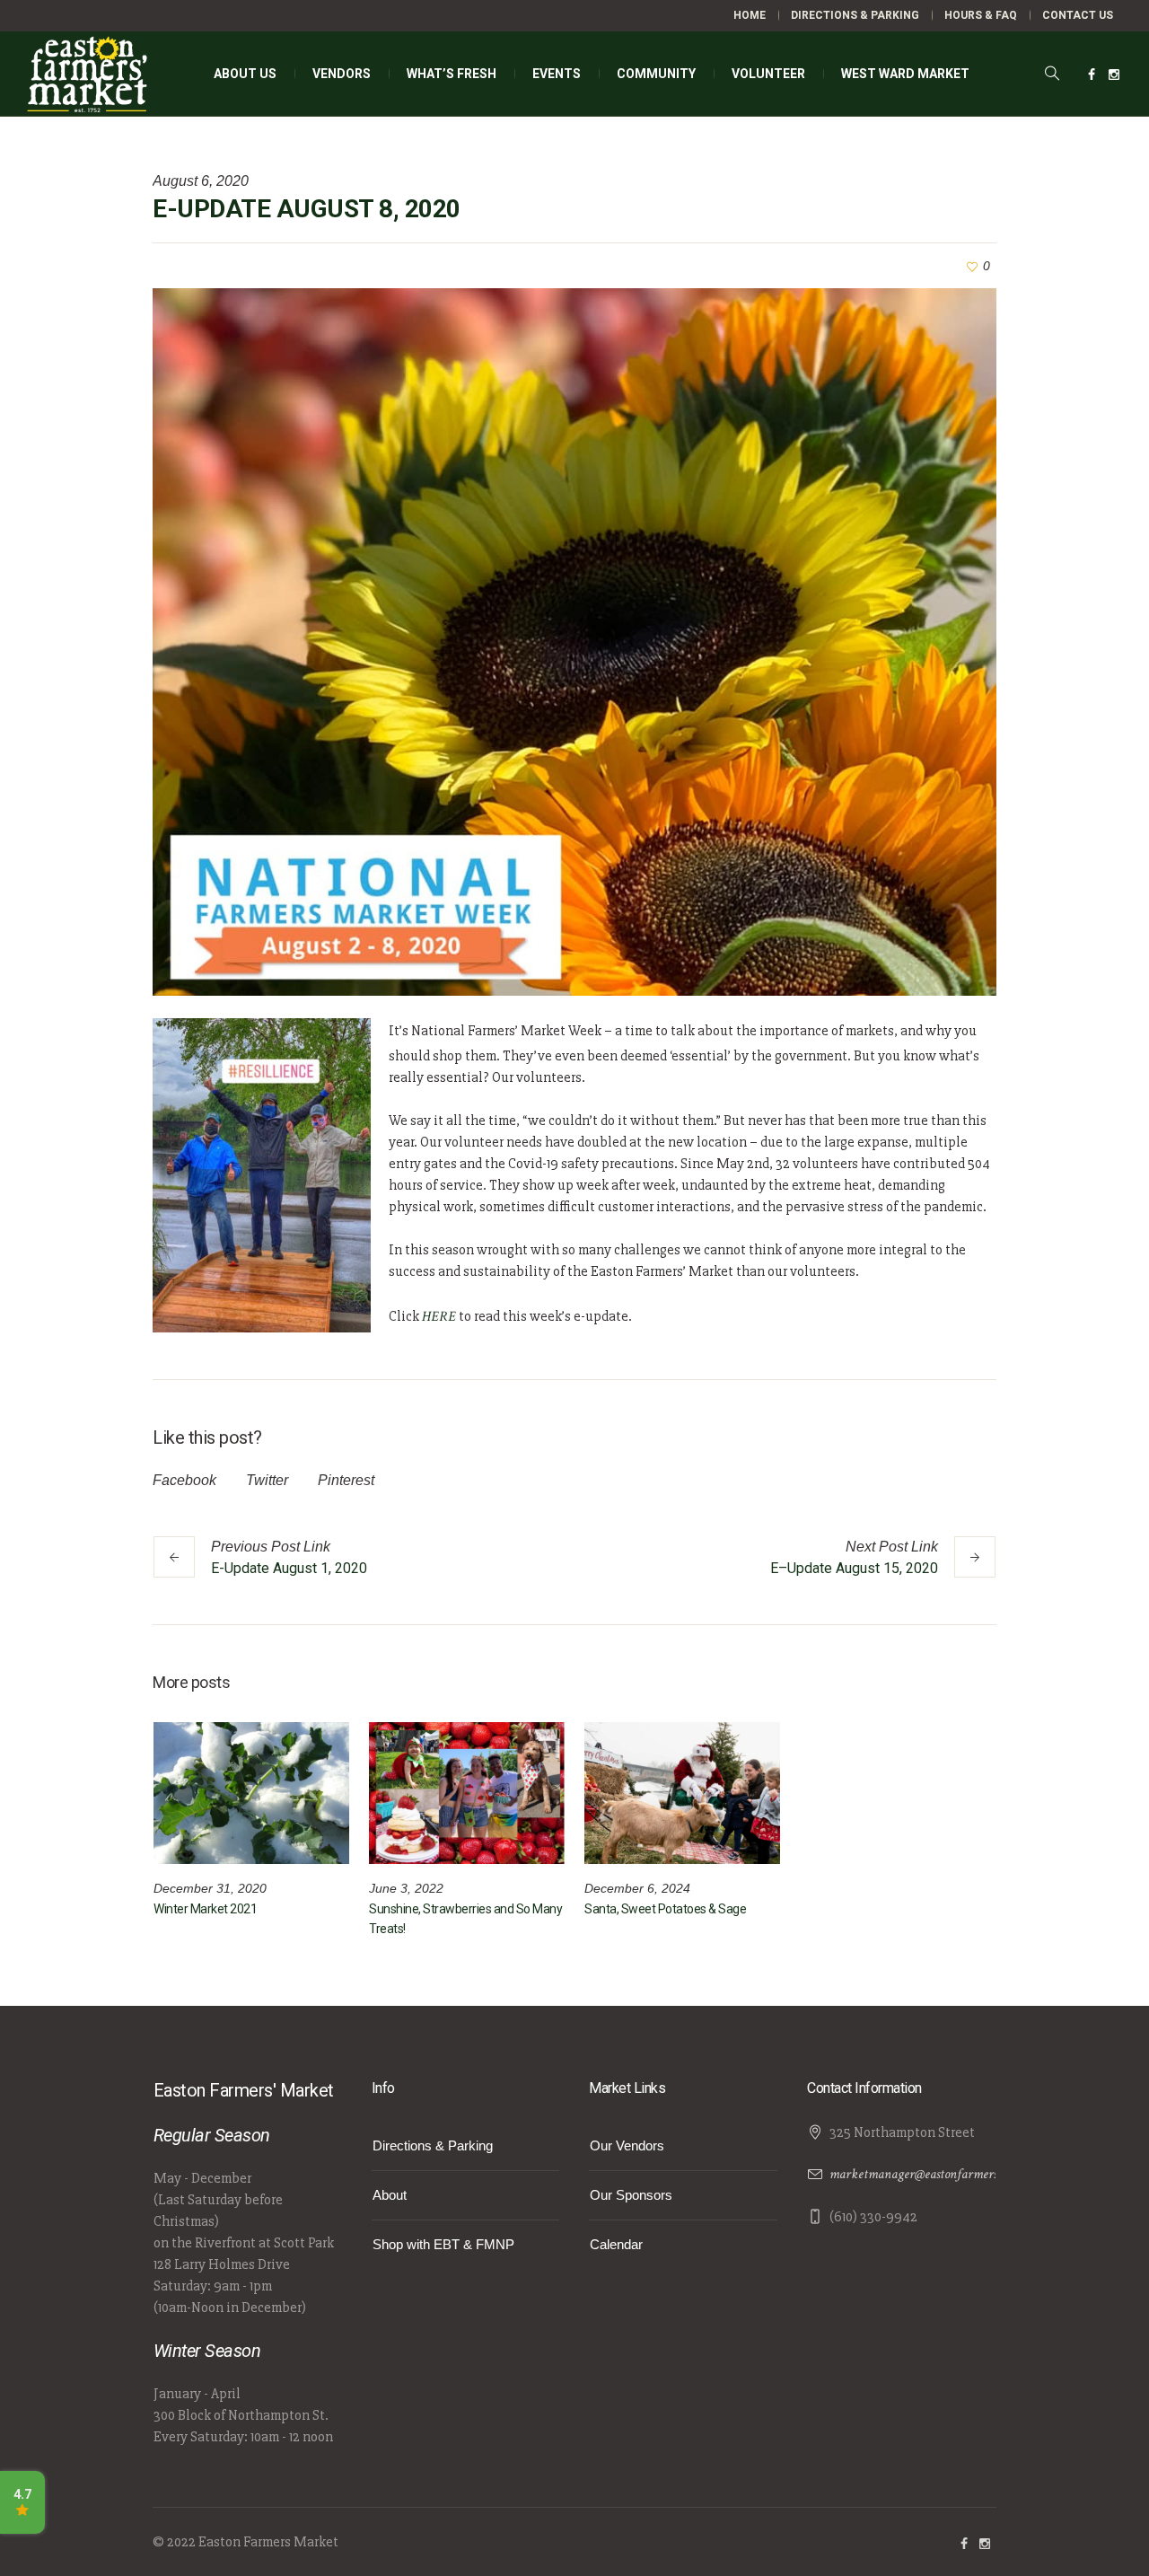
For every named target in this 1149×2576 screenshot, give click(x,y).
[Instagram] (1114, 75)
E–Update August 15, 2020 (854, 1568)
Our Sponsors (631, 2195)
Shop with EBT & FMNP (443, 2244)
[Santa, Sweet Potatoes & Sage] (682, 1793)
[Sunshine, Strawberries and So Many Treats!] (467, 1793)
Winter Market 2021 (205, 1909)
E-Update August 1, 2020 (289, 1568)
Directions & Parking (433, 2145)
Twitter (267, 1480)
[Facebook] (1092, 75)
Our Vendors (627, 2145)
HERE (439, 1317)
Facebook (184, 1480)
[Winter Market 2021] (251, 1793)
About (390, 2195)
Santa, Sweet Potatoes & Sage (665, 1909)
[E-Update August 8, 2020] (574, 641)
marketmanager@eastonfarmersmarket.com (944, 2174)
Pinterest (346, 1480)
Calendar (616, 2244)
